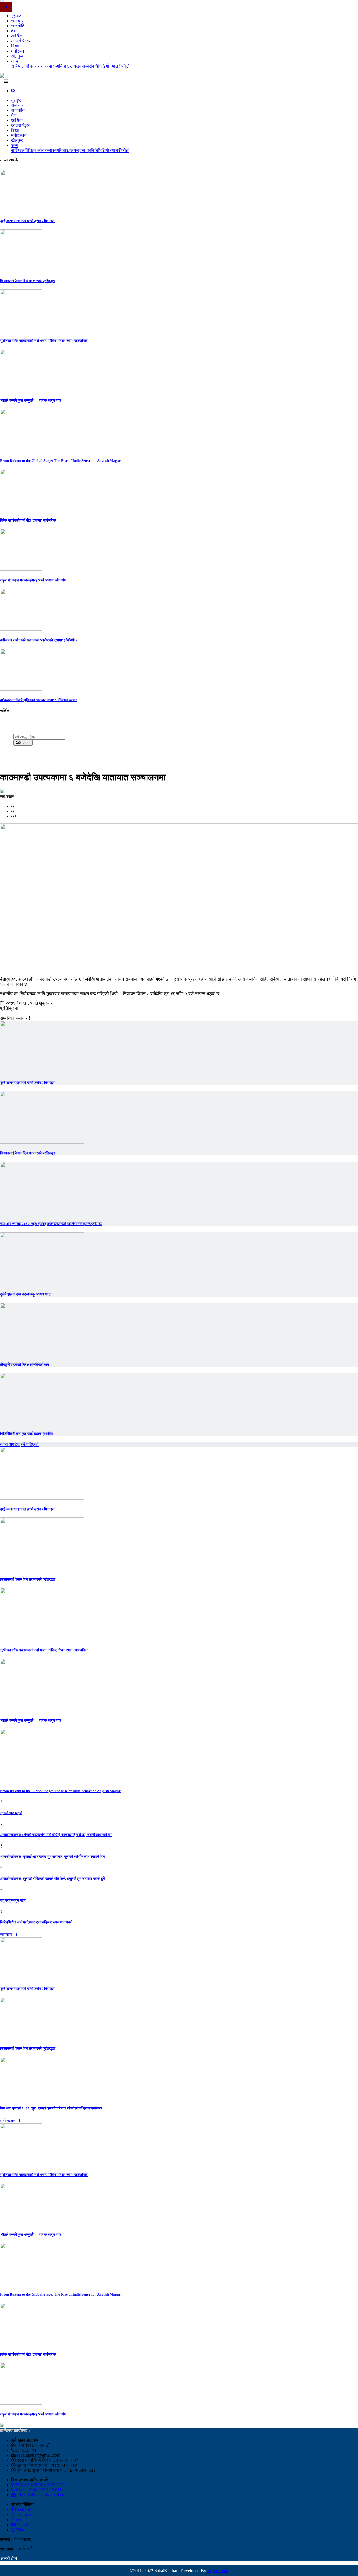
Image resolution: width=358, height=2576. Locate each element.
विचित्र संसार (36, 66)
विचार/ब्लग (67, 66)
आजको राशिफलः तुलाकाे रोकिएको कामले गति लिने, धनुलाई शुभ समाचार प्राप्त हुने (52, 1879)
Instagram (24, 2514)
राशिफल (18, 66)
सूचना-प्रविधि (87, 66)
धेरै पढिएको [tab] (30, 1444)
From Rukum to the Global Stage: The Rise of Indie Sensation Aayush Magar (60, 461)
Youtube (23, 2525)
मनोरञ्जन (19, 51)
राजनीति (18, 26)
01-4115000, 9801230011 (38, 2490)
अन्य (15, 61)
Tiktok (21, 2530)
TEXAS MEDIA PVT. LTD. (40, 2485)
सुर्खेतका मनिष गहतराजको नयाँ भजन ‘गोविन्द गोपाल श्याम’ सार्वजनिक (44, 341)
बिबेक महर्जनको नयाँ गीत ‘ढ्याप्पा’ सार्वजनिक (28, 520)
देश (14, 31)
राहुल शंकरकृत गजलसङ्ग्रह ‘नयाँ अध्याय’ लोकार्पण (33, 580)
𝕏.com (17, 2520)
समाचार (17, 21)
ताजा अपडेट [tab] (10, 1444)
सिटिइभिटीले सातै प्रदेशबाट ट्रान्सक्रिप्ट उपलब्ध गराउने (36, 1922)
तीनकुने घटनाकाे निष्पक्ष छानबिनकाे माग (24, 1365)
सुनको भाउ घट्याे (11, 1813)
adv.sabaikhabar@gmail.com (42, 2495)
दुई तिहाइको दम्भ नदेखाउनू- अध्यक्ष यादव (26, 1294)
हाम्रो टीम (8, 2558)
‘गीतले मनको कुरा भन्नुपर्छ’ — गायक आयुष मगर (31, 400)
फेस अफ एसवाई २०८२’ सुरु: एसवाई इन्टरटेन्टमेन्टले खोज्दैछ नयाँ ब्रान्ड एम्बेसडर (51, 1224)
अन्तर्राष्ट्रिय (21, 41)
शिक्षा (15, 46)
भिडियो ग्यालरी (110, 66)
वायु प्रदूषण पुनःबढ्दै (13, 1900)
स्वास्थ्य (53, 66)
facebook (22, 2509)
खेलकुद (17, 56)
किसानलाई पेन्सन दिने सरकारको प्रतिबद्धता (28, 281)
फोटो (125, 66)
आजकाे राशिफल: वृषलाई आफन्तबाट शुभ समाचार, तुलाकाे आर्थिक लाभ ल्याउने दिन (52, 1857)
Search (25, 743)
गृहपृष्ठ (16, 16)
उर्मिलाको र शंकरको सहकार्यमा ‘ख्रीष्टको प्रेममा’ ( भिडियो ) (38, 640)
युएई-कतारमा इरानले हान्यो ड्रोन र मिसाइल (27, 221)
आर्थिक (17, 36)
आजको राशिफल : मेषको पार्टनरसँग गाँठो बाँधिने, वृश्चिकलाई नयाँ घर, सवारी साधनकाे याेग (56, 1835)
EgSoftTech (218, 2571)
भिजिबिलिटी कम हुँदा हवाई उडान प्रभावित (26, 1434)
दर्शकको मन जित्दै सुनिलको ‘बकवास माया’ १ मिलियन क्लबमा (39, 700)
